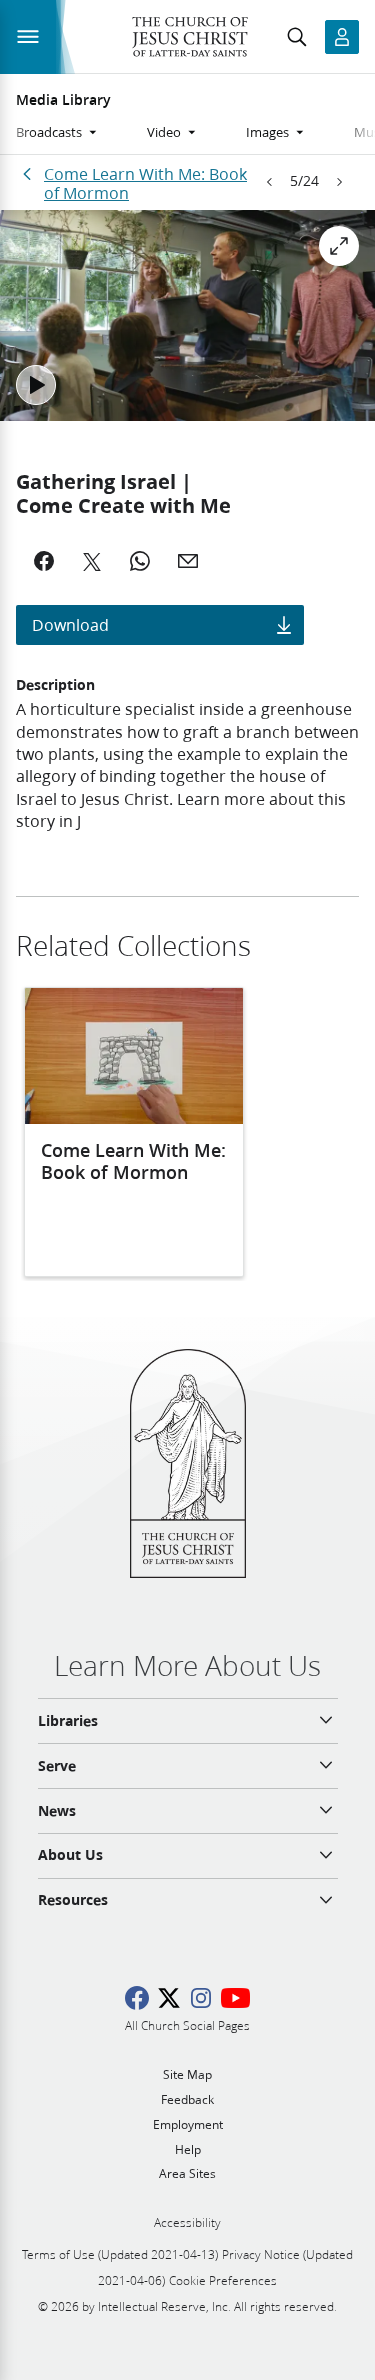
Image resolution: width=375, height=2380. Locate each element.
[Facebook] (44, 561)
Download (70, 624)
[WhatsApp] (140, 561)
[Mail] (188, 561)
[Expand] (339, 246)
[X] (92, 561)
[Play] (36, 385)
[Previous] (270, 182)
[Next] (339, 182)
